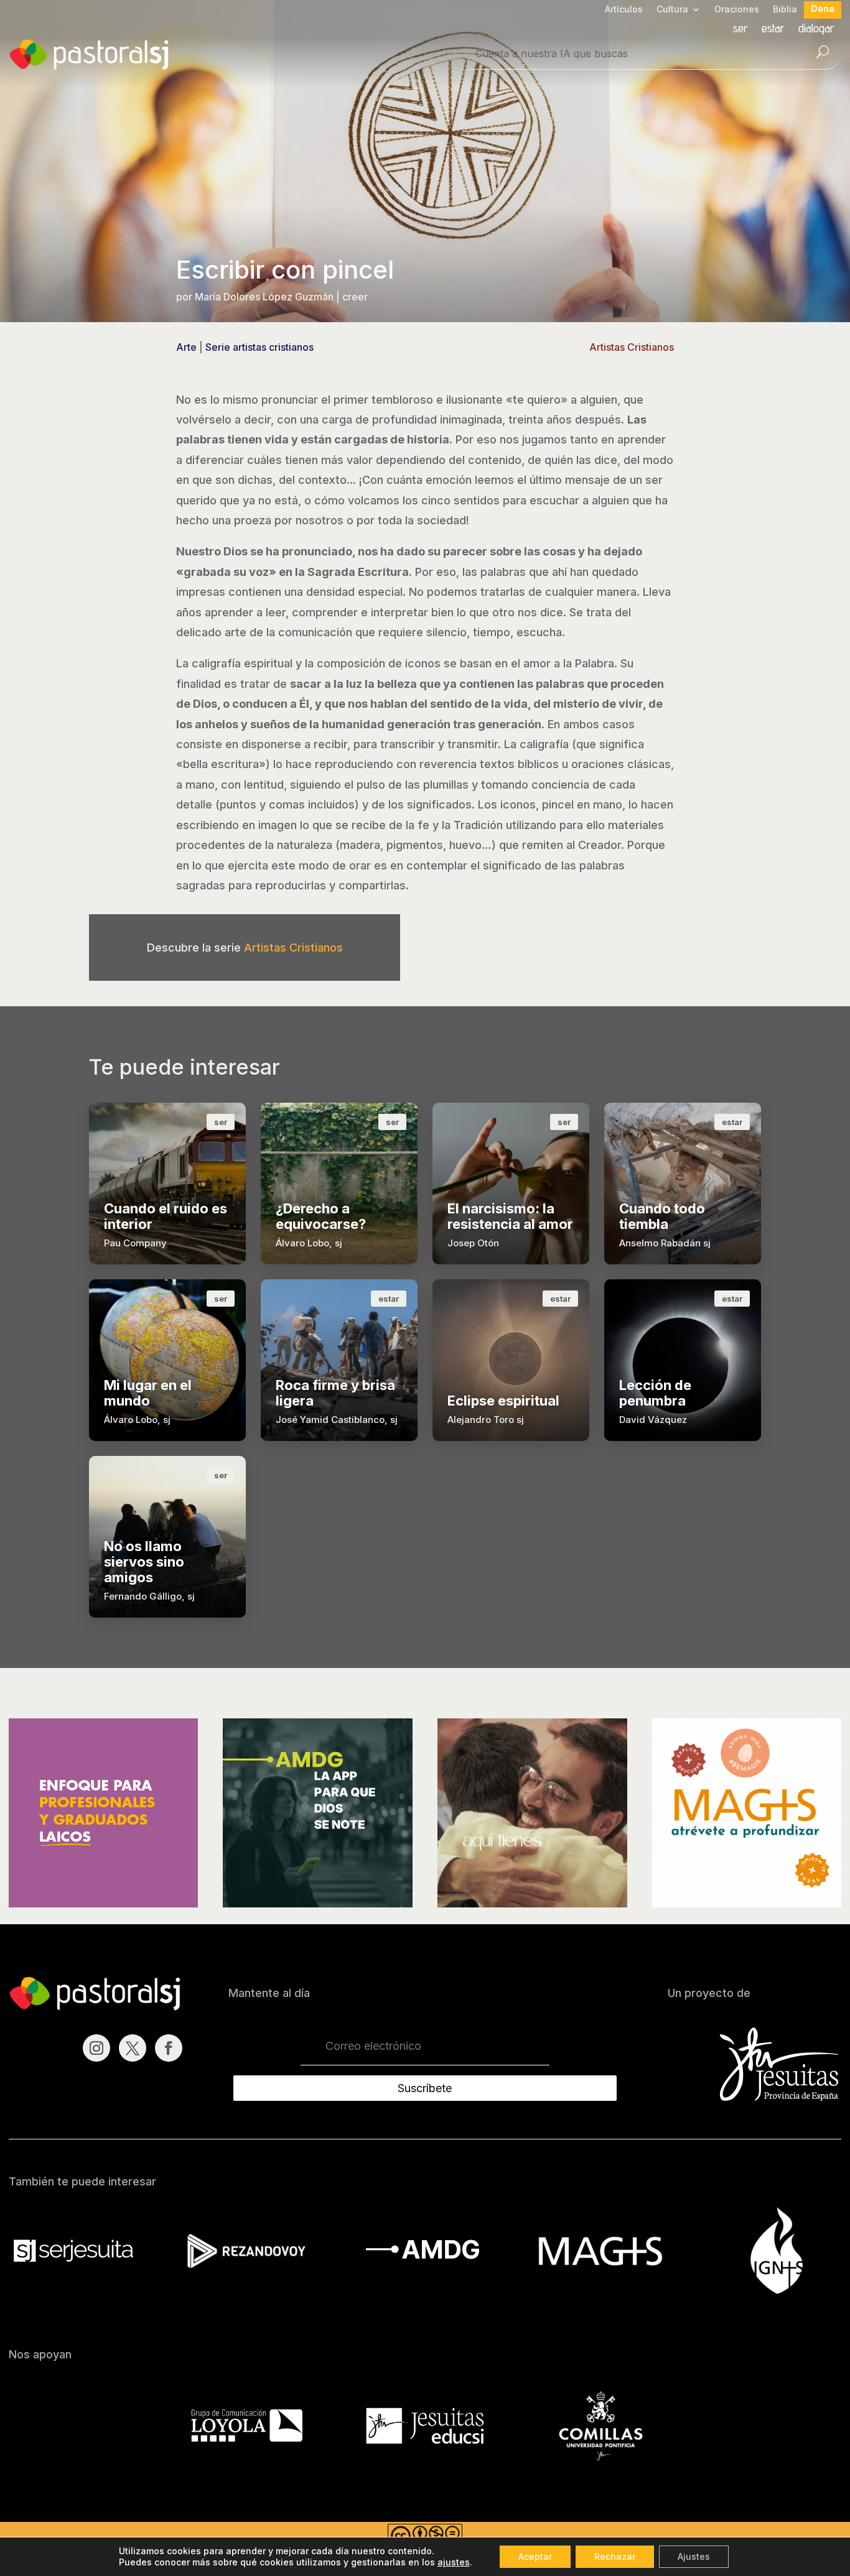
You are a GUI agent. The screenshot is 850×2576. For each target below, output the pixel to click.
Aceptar (535, 2556)
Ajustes (694, 2556)
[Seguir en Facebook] (169, 2048)
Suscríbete (425, 2088)
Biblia (785, 10)
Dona (823, 9)
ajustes (454, 2562)
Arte (186, 347)
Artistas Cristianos (632, 347)
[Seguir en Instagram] (96, 2048)
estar (773, 30)
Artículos (624, 10)
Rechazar (615, 2556)
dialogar (816, 30)
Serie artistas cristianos (259, 347)
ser (740, 30)
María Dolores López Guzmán (264, 297)
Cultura (672, 10)
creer (355, 297)
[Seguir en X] (133, 2048)
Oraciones (737, 10)
